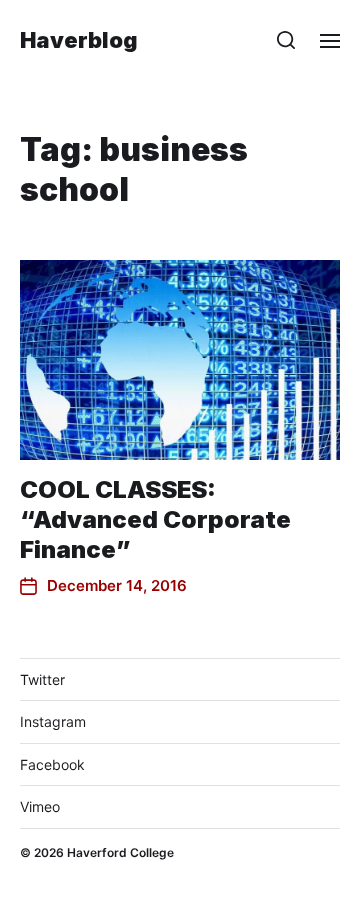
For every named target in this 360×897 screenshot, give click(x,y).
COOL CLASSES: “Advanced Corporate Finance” (155, 519)
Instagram (53, 721)
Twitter (42, 679)
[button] (286, 40)
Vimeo (40, 806)
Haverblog (79, 40)
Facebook (52, 764)
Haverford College (120, 852)
